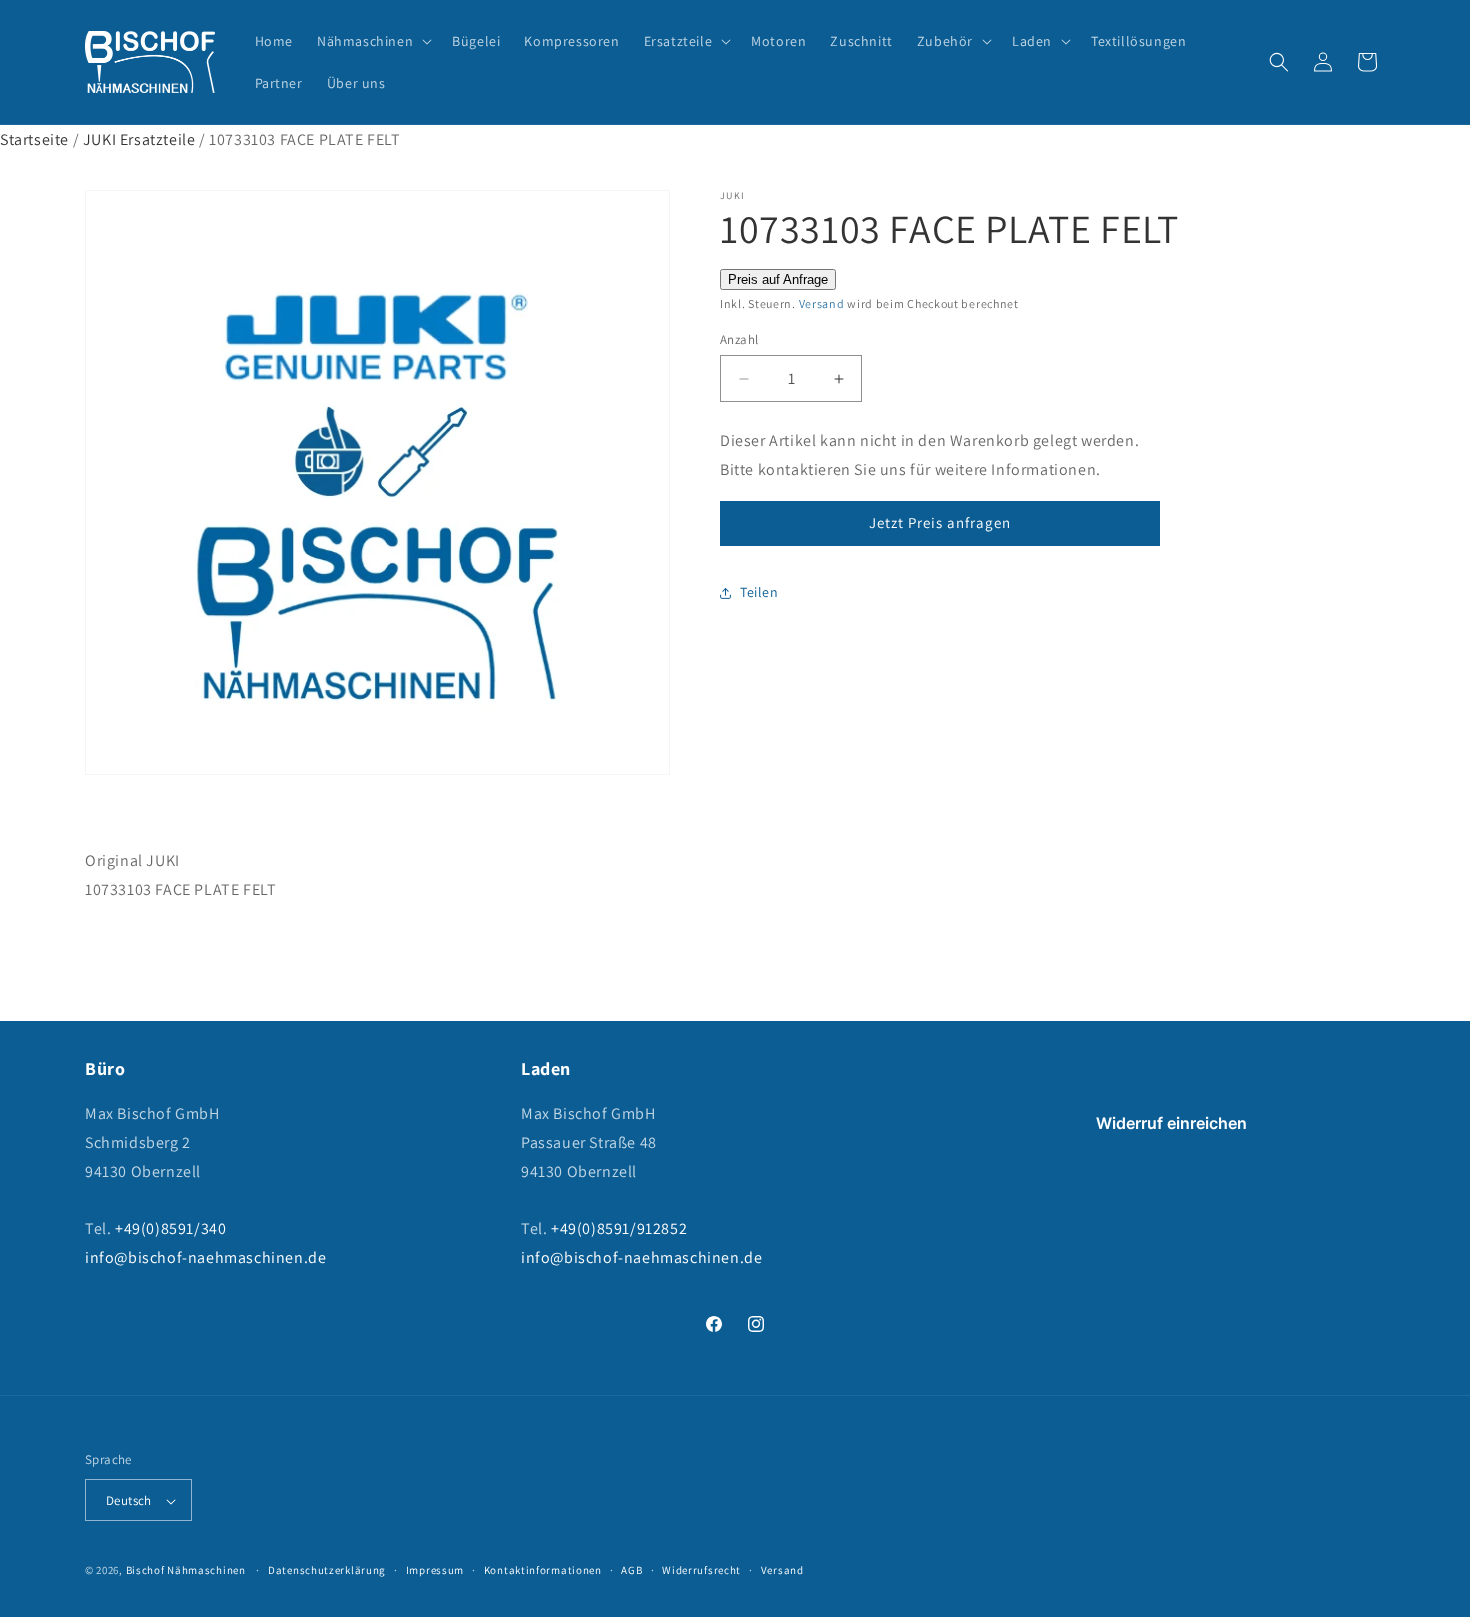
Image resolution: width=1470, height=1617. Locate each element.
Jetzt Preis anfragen (940, 522)
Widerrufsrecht (701, 1570)
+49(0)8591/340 (170, 1229)
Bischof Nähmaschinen (186, 1571)
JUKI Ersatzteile (139, 139)
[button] (372, 41)
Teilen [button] (759, 592)
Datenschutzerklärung (327, 1570)
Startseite (34, 139)
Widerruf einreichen (1171, 1123)
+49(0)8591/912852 (619, 1229)
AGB (631, 1570)
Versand (822, 303)
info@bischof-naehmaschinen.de (205, 1257)
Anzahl (739, 339)
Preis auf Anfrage (778, 279)
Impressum (435, 1570)
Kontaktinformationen (543, 1570)
